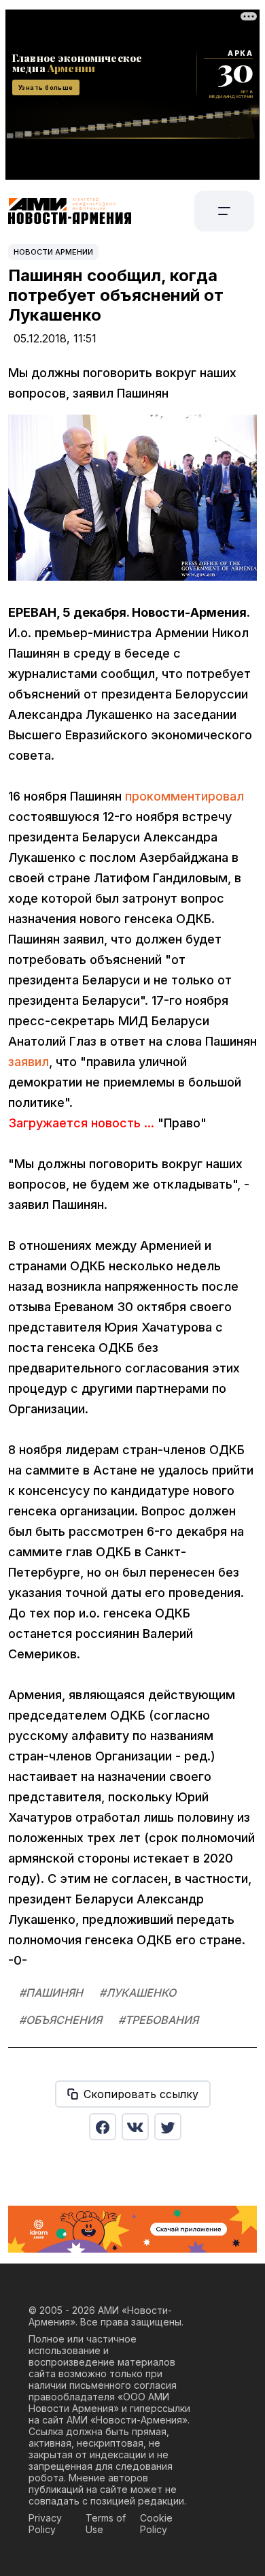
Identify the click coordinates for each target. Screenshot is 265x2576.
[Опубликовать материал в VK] (135, 2127)
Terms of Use (106, 2524)
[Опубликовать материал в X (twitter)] (168, 2127)
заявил (29, 1062)
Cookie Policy (156, 2524)
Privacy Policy (45, 2524)
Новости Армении (53, 252)
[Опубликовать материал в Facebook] (103, 2127)
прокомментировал (184, 796)
